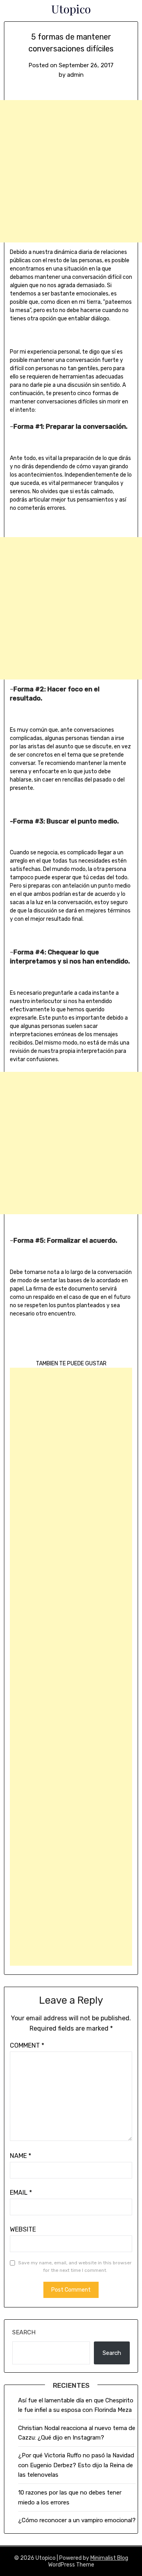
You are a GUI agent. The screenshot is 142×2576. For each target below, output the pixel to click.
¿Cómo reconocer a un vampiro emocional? (77, 2520)
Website (23, 2229)
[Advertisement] (71, 171)
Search (24, 2332)
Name (21, 2156)
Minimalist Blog (109, 2558)
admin (75, 75)
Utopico (71, 9)
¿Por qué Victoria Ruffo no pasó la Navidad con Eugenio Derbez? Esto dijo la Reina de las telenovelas (76, 2465)
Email (21, 2193)
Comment (27, 2045)
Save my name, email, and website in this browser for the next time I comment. (75, 2267)
